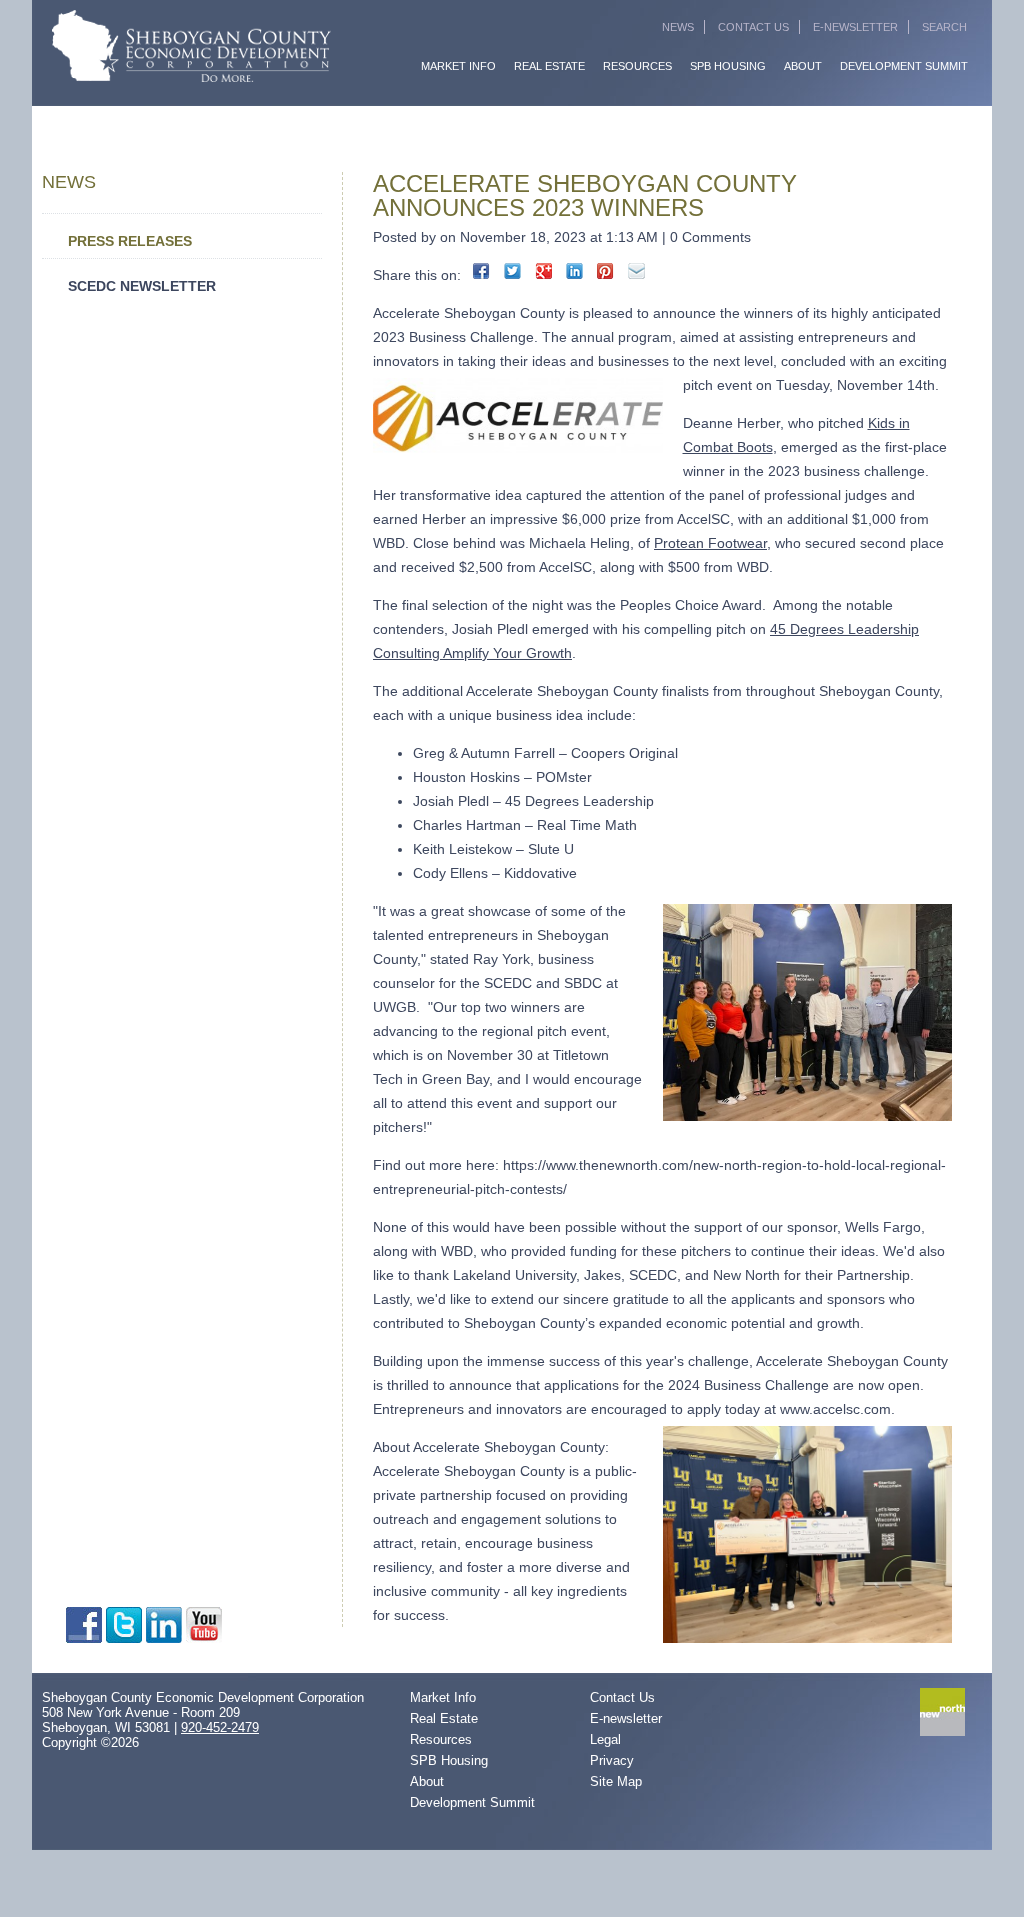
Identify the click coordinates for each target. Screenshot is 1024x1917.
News (678, 27)
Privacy (612, 1760)
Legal (605, 1739)
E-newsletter (626, 1718)
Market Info (458, 66)
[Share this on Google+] (543, 271)
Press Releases (130, 241)
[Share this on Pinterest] (605, 271)
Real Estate (549, 66)
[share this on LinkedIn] (574, 271)
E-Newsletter (855, 27)
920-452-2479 (220, 1727)
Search (944, 27)
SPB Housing (728, 66)
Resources (637, 66)
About (803, 66)
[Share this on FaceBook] (481, 271)
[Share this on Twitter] (512, 271)
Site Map (616, 1781)
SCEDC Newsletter (142, 286)
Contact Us (753, 27)
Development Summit (904, 66)
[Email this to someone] (636, 271)
